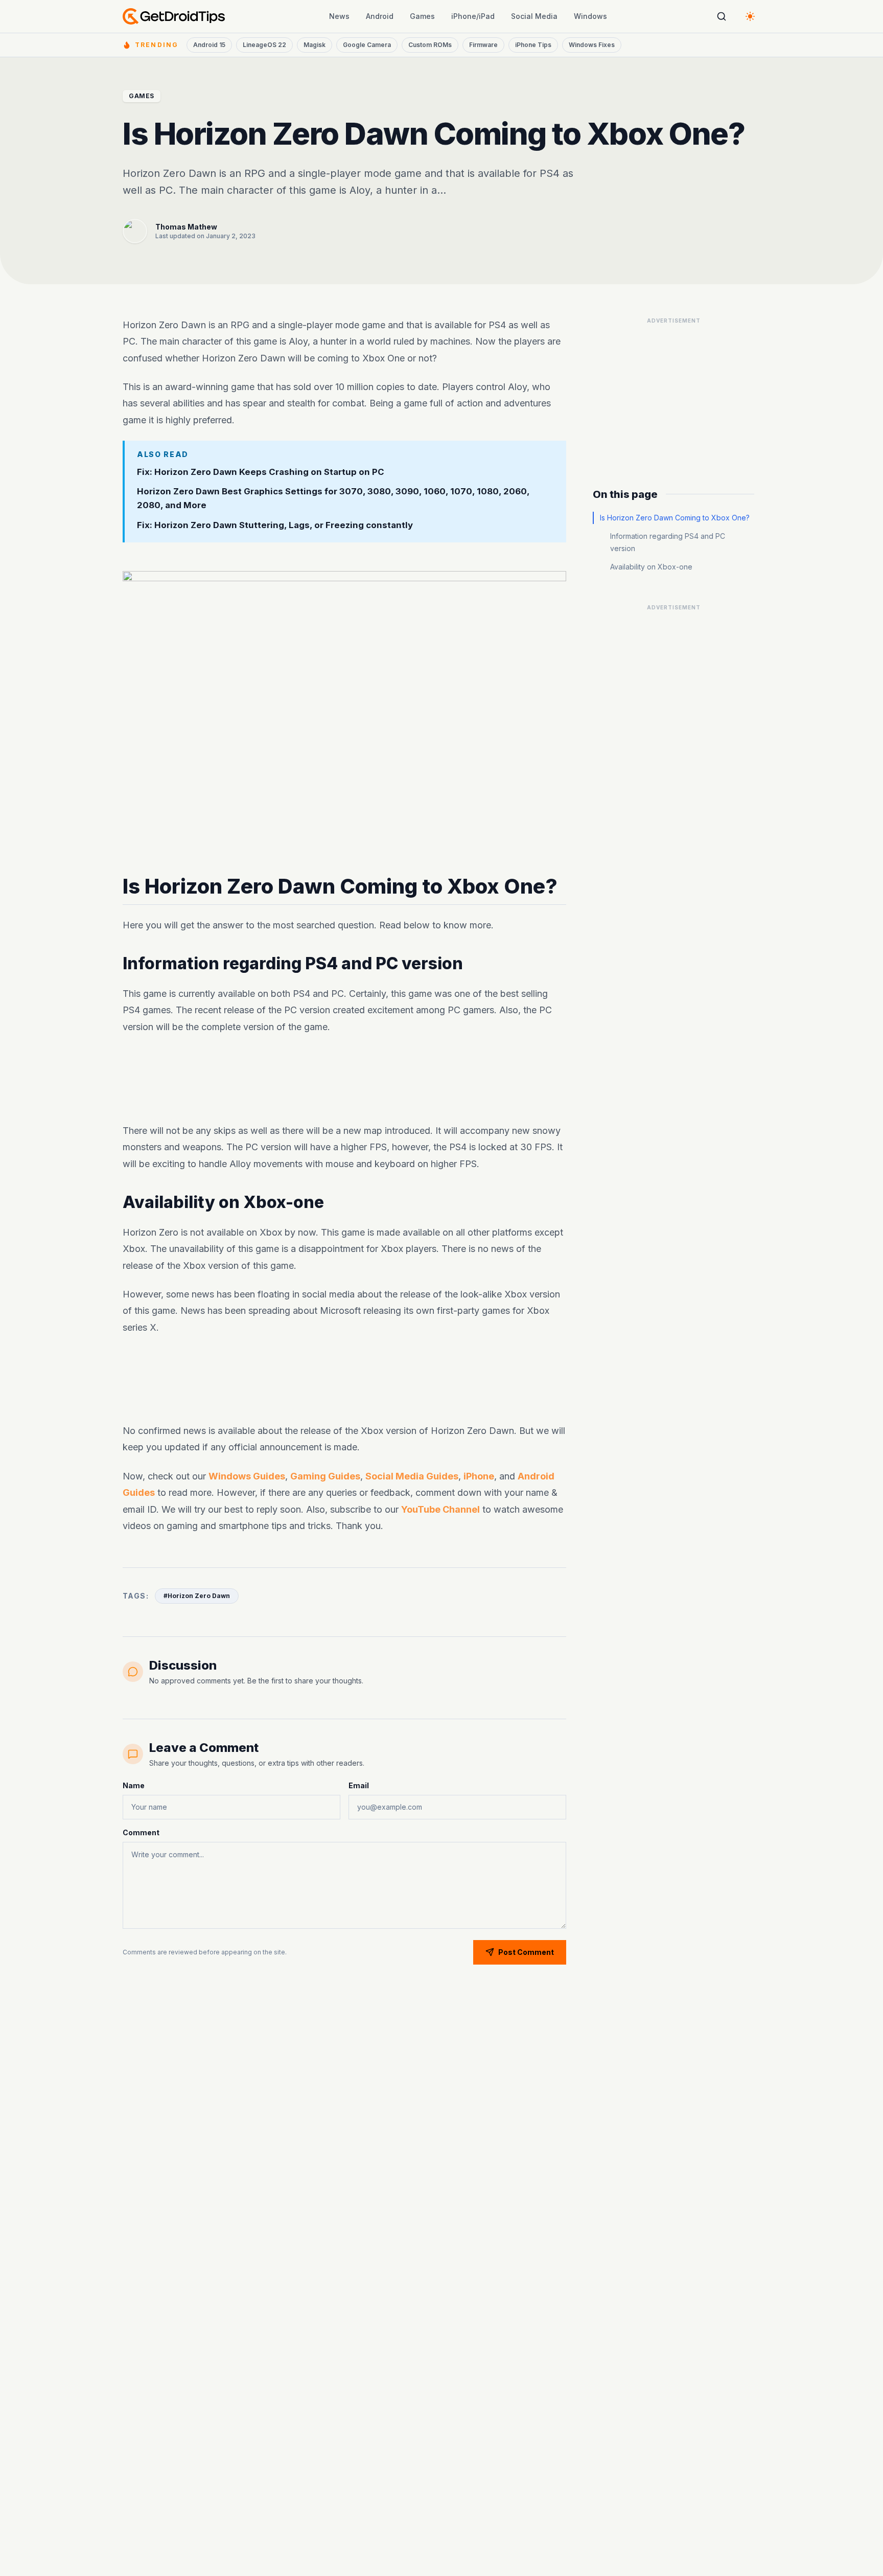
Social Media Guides (412, 1476)
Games (422, 16)
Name (134, 1785)
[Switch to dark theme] (750, 16)
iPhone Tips (533, 45)
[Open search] (722, 16)
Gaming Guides (325, 1476)
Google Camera (367, 45)
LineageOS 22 (264, 45)
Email (359, 1785)
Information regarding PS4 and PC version (668, 542)
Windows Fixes (592, 45)
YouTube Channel (440, 1509)
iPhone (479, 1476)
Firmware (483, 45)
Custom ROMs (430, 45)
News (339, 16)
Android (380, 16)
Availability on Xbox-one (651, 567)
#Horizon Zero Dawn (197, 1596)
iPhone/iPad (473, 16)
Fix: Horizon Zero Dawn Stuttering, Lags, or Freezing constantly (275, 526)
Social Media (534, 16)
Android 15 (209, 45)
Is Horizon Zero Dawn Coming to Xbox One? (675, 518)
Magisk (315, 45)
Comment (141, 1832)
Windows (590, 16)
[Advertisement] (344, 1079)
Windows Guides (247, 1476)
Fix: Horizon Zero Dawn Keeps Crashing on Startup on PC (261, 472)
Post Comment (526, 1952)
